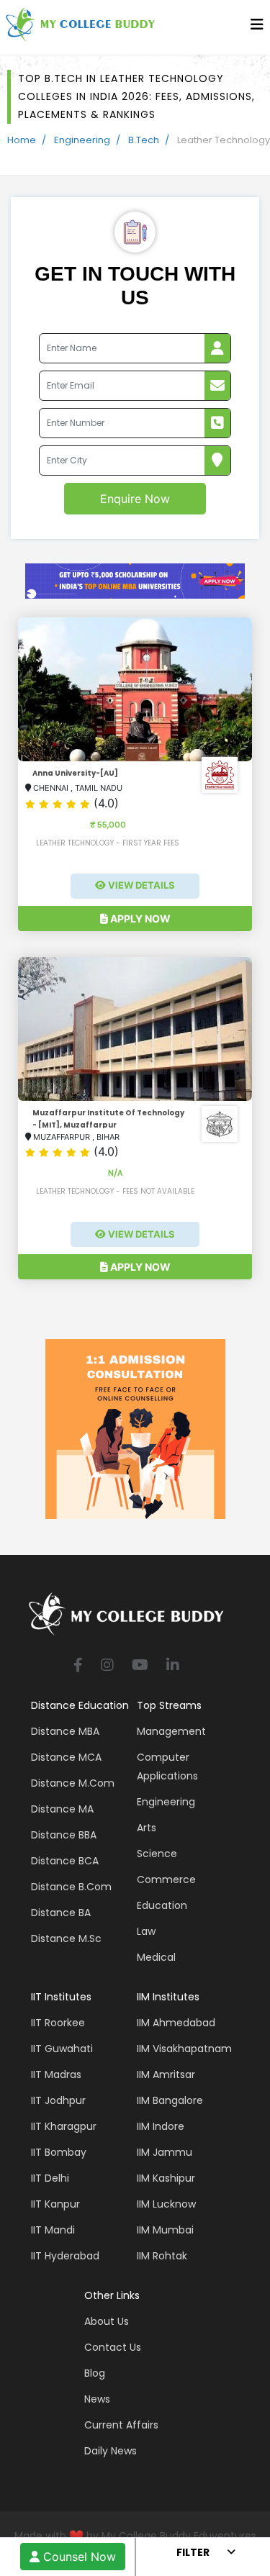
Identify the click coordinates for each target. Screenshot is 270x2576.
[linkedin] (173, 1666)
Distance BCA (65, 1861)
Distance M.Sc (66, 1938)
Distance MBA (65, 1731)
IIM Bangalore (170, 2100)
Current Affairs (121, 2425)
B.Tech (144, 140)
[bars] (257, 28)
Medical (156, 1957)
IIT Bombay (59, 2152)
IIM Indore (161, 2126)
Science (157, 1854)
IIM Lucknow (166, 2204)
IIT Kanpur (55, 2204)
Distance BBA (64, 1835)
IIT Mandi (53, 2230)
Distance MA (62, 1809)
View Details (140, 885)
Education (162, 1905)
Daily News (111, 2451)
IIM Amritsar (166, 2074)
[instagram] (107, 1666)
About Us (107, 2321)
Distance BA (61, 1913)
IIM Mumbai (165, 2230)
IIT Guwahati (62, 2049)
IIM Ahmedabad (176, 2023)
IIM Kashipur (166, 2178)
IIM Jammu (165, 2152)
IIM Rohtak (162, 2256)
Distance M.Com (73, 1783)
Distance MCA (66, 1757)
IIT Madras (56, 2074)
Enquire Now (135, 499)
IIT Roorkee (58, 2023)
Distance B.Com (71, 1887)
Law (146, 1931)
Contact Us (113, 2347)
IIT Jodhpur (58, 2100)
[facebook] (78, 1666)
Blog (95, 2373)
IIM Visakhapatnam (184, 2049)
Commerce (166, 1879)
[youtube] (140, 1666)
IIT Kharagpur (64, 2126)
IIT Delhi (50, 2178)
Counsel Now (78, 2557)
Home (22, 140)
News (97, 2399)
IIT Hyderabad (65, 2256)
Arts (147, 1828)
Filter (193, 2552)
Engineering (82, 140)
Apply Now (139, 919)
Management (171, 1731)
